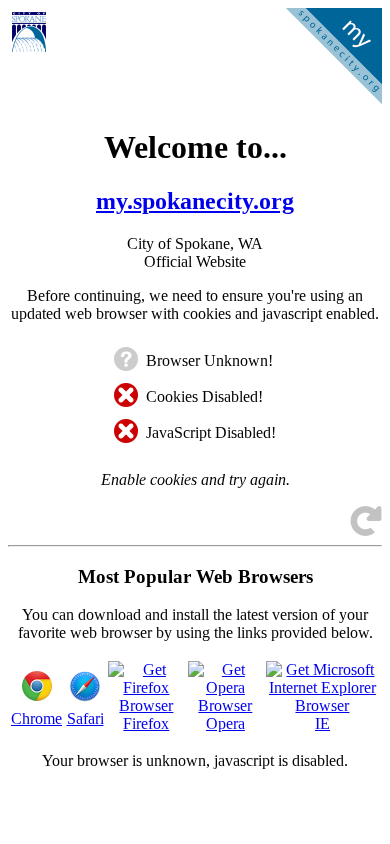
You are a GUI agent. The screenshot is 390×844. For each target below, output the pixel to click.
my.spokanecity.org (195, 201)
